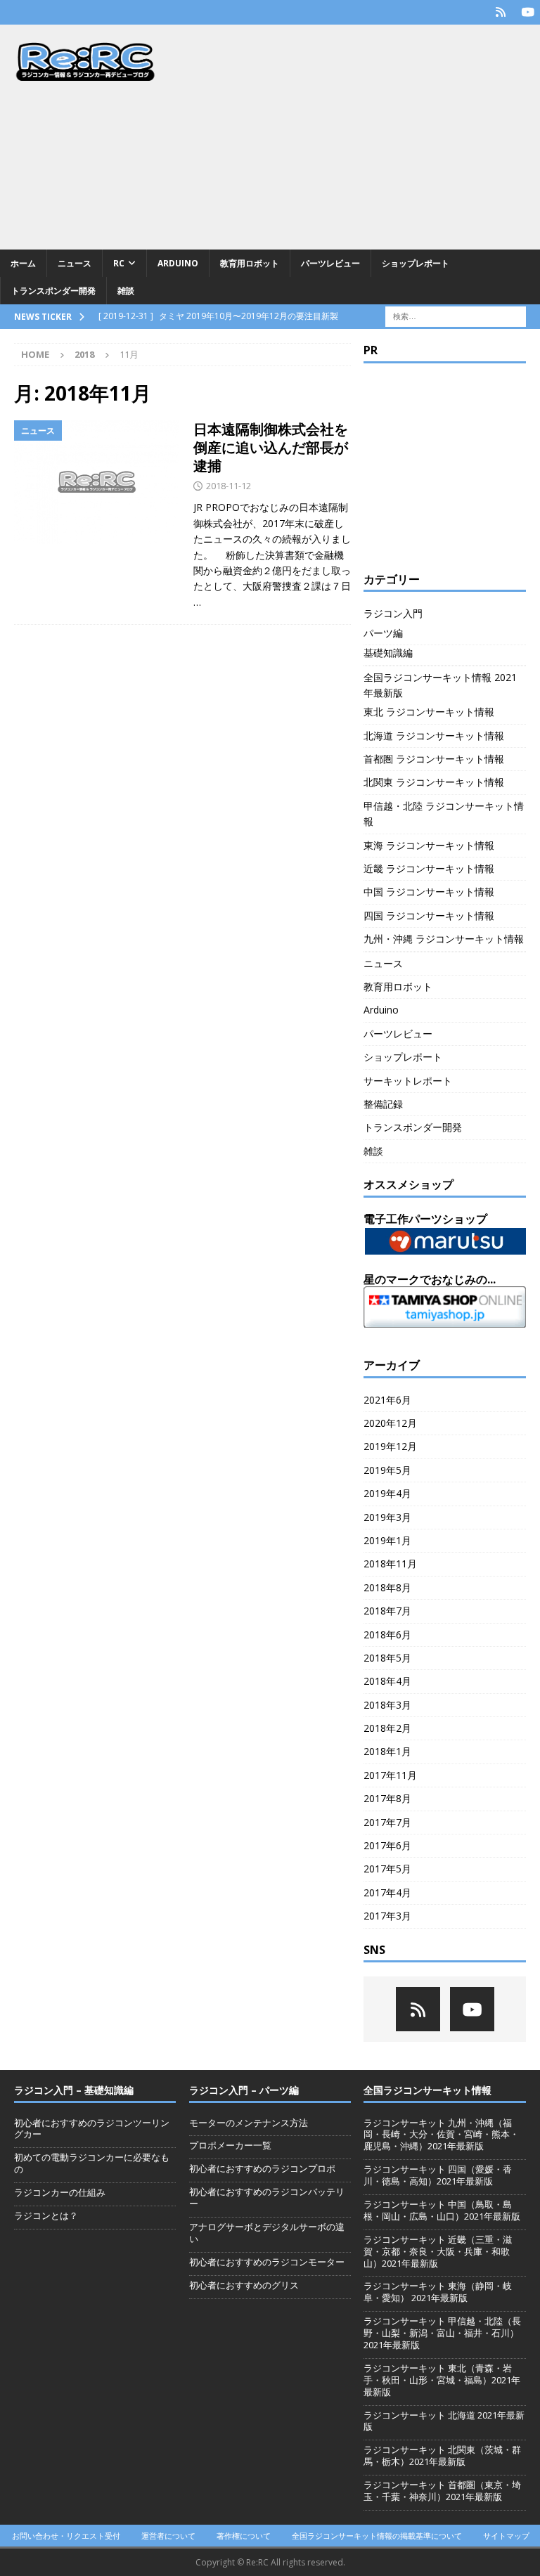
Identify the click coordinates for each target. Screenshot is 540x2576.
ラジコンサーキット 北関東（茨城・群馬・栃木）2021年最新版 (442, 2455)
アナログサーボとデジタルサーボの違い (267, 2233)
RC (119, 263)
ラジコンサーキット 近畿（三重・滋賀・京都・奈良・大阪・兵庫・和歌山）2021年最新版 (438, 2251)
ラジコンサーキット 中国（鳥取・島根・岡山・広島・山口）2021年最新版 (442, 2210)
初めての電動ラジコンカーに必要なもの (92, 2163)
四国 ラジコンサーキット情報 (429, 915)
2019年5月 (387, 1470)
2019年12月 (390, 1446)
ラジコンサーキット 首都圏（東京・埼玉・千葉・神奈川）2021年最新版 (442, 2491)
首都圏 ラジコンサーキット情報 (434, 759)
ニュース (75, 263)
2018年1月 (387, 1751)
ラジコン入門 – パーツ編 (244, 2090)
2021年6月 (387, 1400)
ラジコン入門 (393, 613)
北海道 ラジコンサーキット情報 (434, 736)
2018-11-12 (229, 486)
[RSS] (500, 12)
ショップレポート (416, 263)
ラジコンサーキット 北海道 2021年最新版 (444, 2421)
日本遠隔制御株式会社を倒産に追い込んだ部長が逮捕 (271, 447)
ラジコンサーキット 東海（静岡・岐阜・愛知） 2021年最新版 (438, 2292)
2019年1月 (387, 1540)
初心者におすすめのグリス (244, 2285)
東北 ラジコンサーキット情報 (429, 712)
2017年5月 (387, 1869)
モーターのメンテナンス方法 (249, 2123)
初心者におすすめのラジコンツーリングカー (92, 2129)
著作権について (244, 2536)
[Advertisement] (362, 137)
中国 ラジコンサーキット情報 (429, 892)
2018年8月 (387, 1587)
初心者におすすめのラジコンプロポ (262, 2168)
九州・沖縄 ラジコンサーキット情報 (444, 939)
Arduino (178, 263)
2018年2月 (387, 1728)
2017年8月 (387, 1798)
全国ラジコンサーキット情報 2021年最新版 (440, 685)
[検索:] (456, 316)
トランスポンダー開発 (53, 291)
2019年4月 (387, 1493)
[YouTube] (528, 12)
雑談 (126, 291)
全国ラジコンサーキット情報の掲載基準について (377, 2536)
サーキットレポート (408, 1081)
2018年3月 (387, 1705)
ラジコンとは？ (46, 2215)
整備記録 (383, 1104)
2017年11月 (390, 1775)
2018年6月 (387, 1635)
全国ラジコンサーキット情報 (427, 2090)
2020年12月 (390, 1423)
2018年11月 (390, 1564)
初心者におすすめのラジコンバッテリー (267, 2198)
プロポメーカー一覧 (230, 2145)
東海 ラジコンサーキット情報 (429, 845)
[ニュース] (97, 482)
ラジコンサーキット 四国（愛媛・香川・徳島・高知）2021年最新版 (438, 2175)
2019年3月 (387, 1517)
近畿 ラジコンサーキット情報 (429, 868)
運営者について (168, 2536)
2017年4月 (387, 1892)
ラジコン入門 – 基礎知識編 (74, 2090)
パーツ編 (383, 633)
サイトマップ (506, 2536)
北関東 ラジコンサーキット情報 (434, 782)
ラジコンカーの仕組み (60, 2192)
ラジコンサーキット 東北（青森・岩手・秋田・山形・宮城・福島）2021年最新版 (442, 2380)
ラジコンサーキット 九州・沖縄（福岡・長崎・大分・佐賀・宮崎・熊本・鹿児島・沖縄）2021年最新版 (441, 2135)
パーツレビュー (330, 263)
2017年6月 (387, 1845)
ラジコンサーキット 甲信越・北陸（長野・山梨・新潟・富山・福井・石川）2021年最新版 (442, 2333)
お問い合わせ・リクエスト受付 (66, 2536)
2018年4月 (387, 1681)
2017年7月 (387, 1822)
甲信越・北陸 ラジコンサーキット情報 (444, 814)
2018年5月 (387, 1658)
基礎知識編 (388, 653)
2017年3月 (387, 1916)
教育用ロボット (250, 263)
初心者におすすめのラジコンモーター (267, 2262)
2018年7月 (387, 1611)
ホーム (23, 263)
